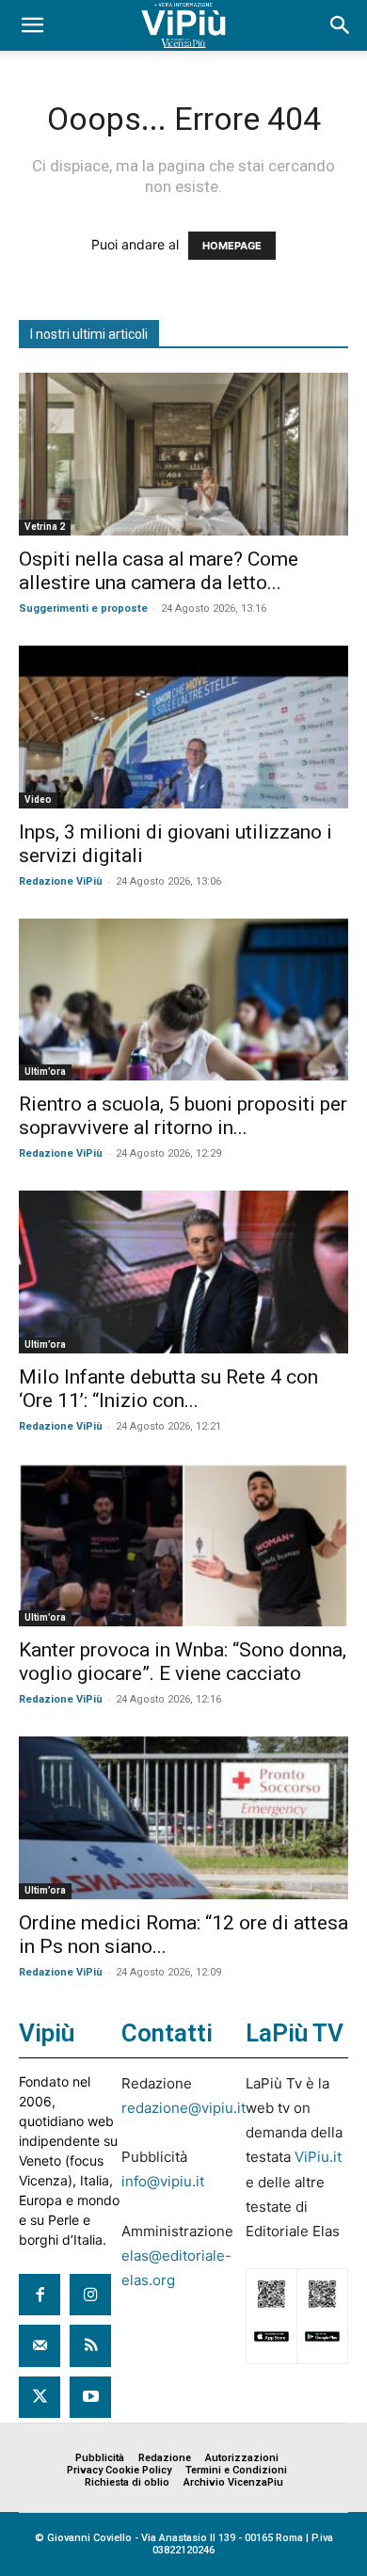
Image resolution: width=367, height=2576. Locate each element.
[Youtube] (90, 2397)
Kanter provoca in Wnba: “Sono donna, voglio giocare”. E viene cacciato (183, 1662)
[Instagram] (90, 2295)
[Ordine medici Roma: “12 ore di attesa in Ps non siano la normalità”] (183, 1818)
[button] (32, 25)
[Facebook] (40, 2295)
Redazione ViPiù (61, 881)
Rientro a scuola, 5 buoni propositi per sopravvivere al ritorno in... (183, 1116)
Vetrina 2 (45, 527)
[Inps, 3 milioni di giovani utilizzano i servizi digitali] (183, 727)
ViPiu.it (318, 2157)
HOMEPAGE (232, 246)
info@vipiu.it (163, 2181)
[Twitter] (40, 2397)
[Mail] (40, 2345)
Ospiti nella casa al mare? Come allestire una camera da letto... (159, 571)
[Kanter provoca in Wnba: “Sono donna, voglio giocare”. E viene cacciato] (183, 1545)
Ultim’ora (45, 1072)
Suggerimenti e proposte (83, 608)
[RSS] (90, 2345)
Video (38, 800)
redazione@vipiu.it (183, 2108)
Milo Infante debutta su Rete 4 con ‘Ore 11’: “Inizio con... (168, 1389)
